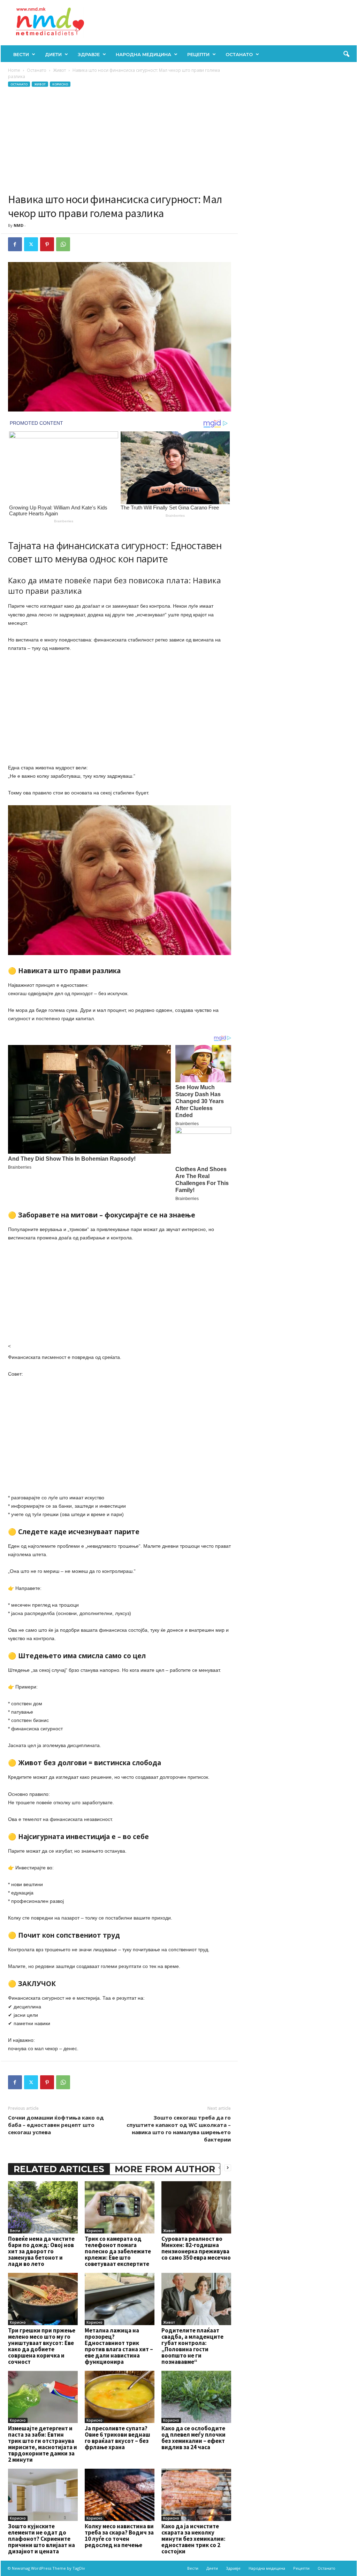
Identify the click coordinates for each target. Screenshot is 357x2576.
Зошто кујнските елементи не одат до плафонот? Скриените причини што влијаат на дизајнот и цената (41, 2539)
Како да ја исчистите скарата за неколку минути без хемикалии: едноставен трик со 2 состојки (193, 2539)
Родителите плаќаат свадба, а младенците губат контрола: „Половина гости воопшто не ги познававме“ (192, 2346)
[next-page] (228, 2167)
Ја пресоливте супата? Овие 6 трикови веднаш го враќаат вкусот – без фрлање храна (117, 2438)
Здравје (89, 54)
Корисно (60, 84)
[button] (346, 54)
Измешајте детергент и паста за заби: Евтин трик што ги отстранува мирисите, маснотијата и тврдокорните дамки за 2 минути (43, 2444)
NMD (18, 225)
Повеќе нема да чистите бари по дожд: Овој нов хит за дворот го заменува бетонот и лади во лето (41, 2251)
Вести (21, 54)
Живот (59, 70)
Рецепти (198, 54)
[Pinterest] (47, 244)
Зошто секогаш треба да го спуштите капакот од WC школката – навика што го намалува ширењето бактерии (179, 2128)
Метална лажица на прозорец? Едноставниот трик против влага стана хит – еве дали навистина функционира (119, 2346)
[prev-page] (219, 2167)
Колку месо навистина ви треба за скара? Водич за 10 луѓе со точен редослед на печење (119, 2536)
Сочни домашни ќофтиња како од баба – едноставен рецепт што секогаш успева (56, 2125)
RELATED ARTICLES (59, 2169)
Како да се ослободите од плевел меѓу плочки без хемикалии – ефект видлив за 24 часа (193, 2438)
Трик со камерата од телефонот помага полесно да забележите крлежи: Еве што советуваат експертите (118, 2251)
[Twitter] (31, 244)
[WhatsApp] (63, 244)
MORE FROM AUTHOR (165, 2169)
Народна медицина (143, 54)
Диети (53, 54)
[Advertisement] (120, 140)
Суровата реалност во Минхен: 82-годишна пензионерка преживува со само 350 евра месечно (196, 2248)
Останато (239, 54)
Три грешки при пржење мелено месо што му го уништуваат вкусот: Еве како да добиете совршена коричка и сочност (42, 2346)
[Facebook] (15, 244)
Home (14, 70)
